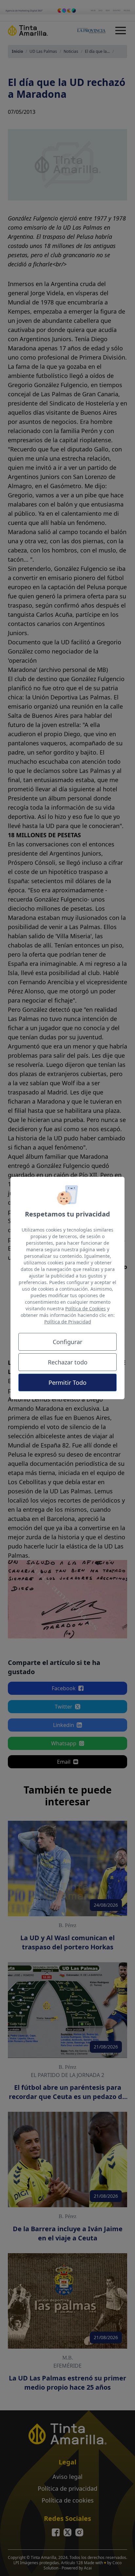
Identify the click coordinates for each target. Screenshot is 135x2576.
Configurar (67, 1342)
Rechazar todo (68, 1362)
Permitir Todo (67, 1382)
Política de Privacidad (68, 1322)
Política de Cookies (86, 1309)
